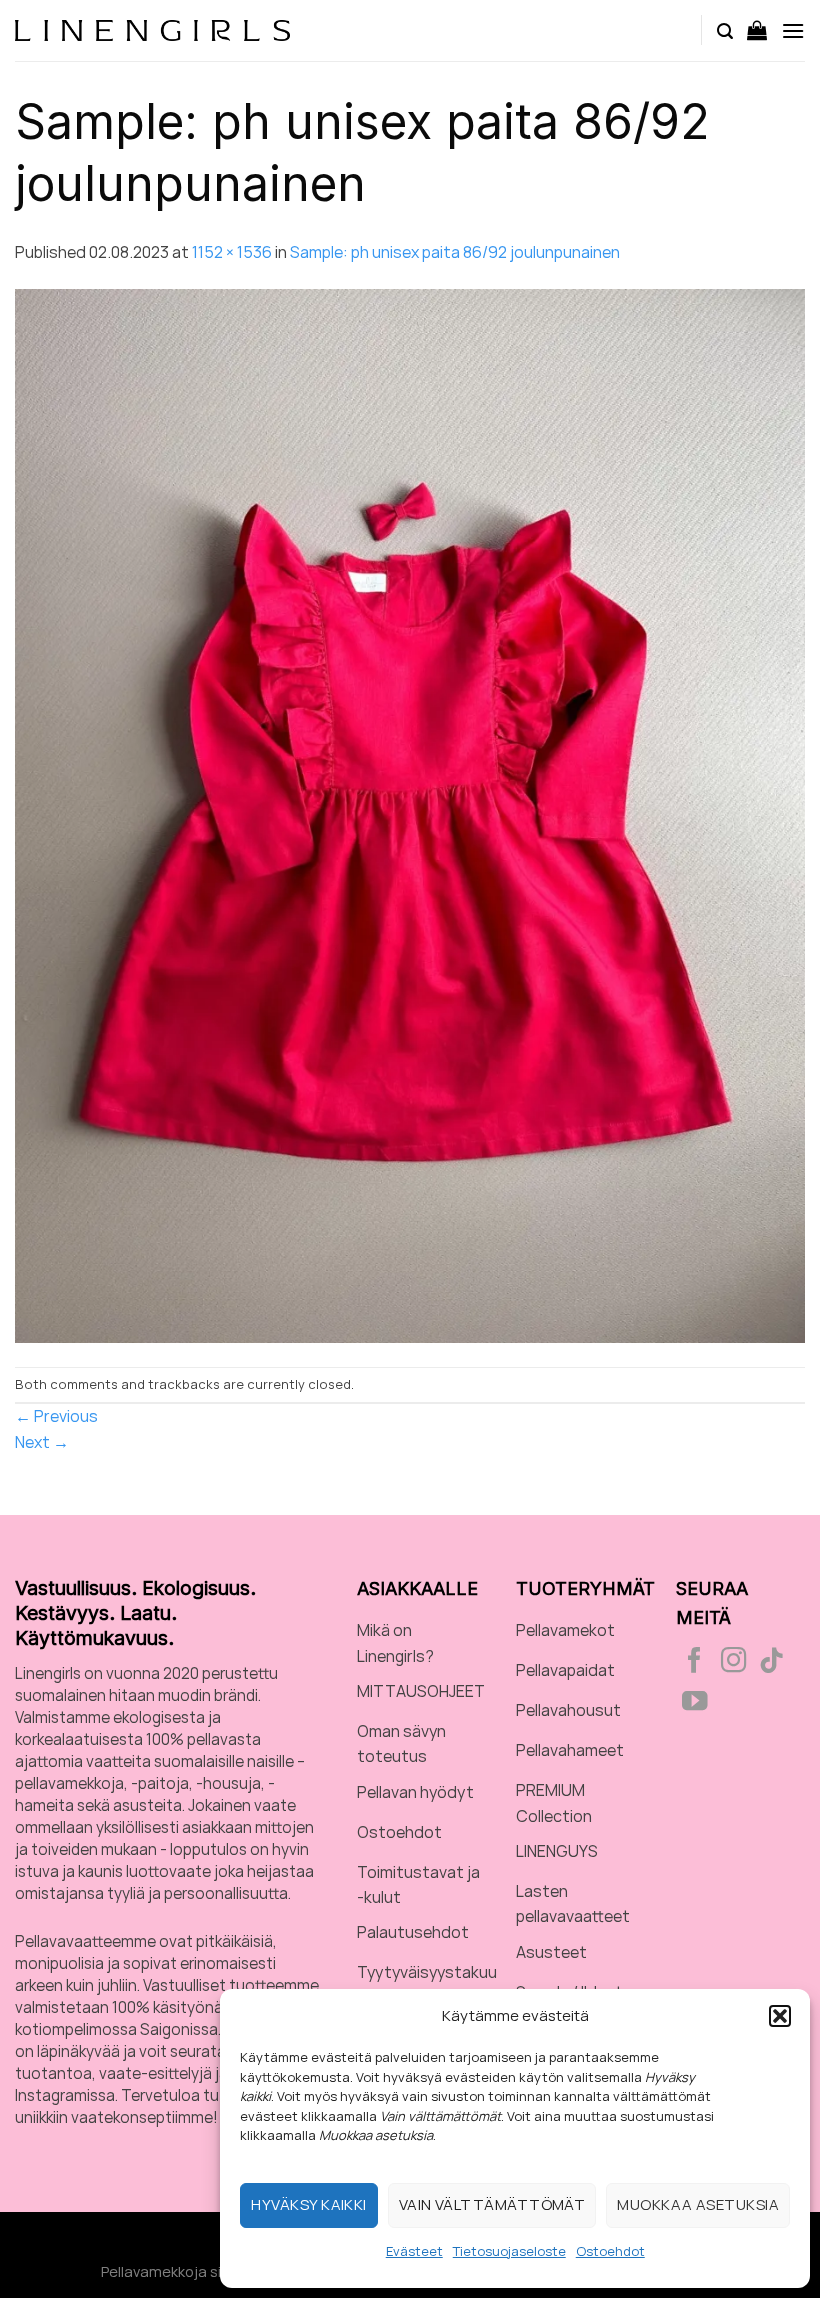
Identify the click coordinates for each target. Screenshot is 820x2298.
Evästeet (414, 2251)
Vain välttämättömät (492, 2204)
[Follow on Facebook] (695, 1662)
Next (42, 1442)
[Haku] (725, 30)
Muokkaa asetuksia (698, 2204)
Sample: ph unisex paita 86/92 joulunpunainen (455, 252)
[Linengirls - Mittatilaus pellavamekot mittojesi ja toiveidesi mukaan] (152, 30)
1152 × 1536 (232, 252)
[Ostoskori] (757, 30)
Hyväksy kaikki (308, 2204)
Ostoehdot (610, 2251)
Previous (56, 1416)
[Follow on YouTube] (695, 1703)
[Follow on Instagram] (734, 1662)
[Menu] (793, 30)
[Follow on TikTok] (772, 1662)
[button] (780, 2016)
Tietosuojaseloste (509, 2251)
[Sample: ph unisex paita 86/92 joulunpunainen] (410, 814)
